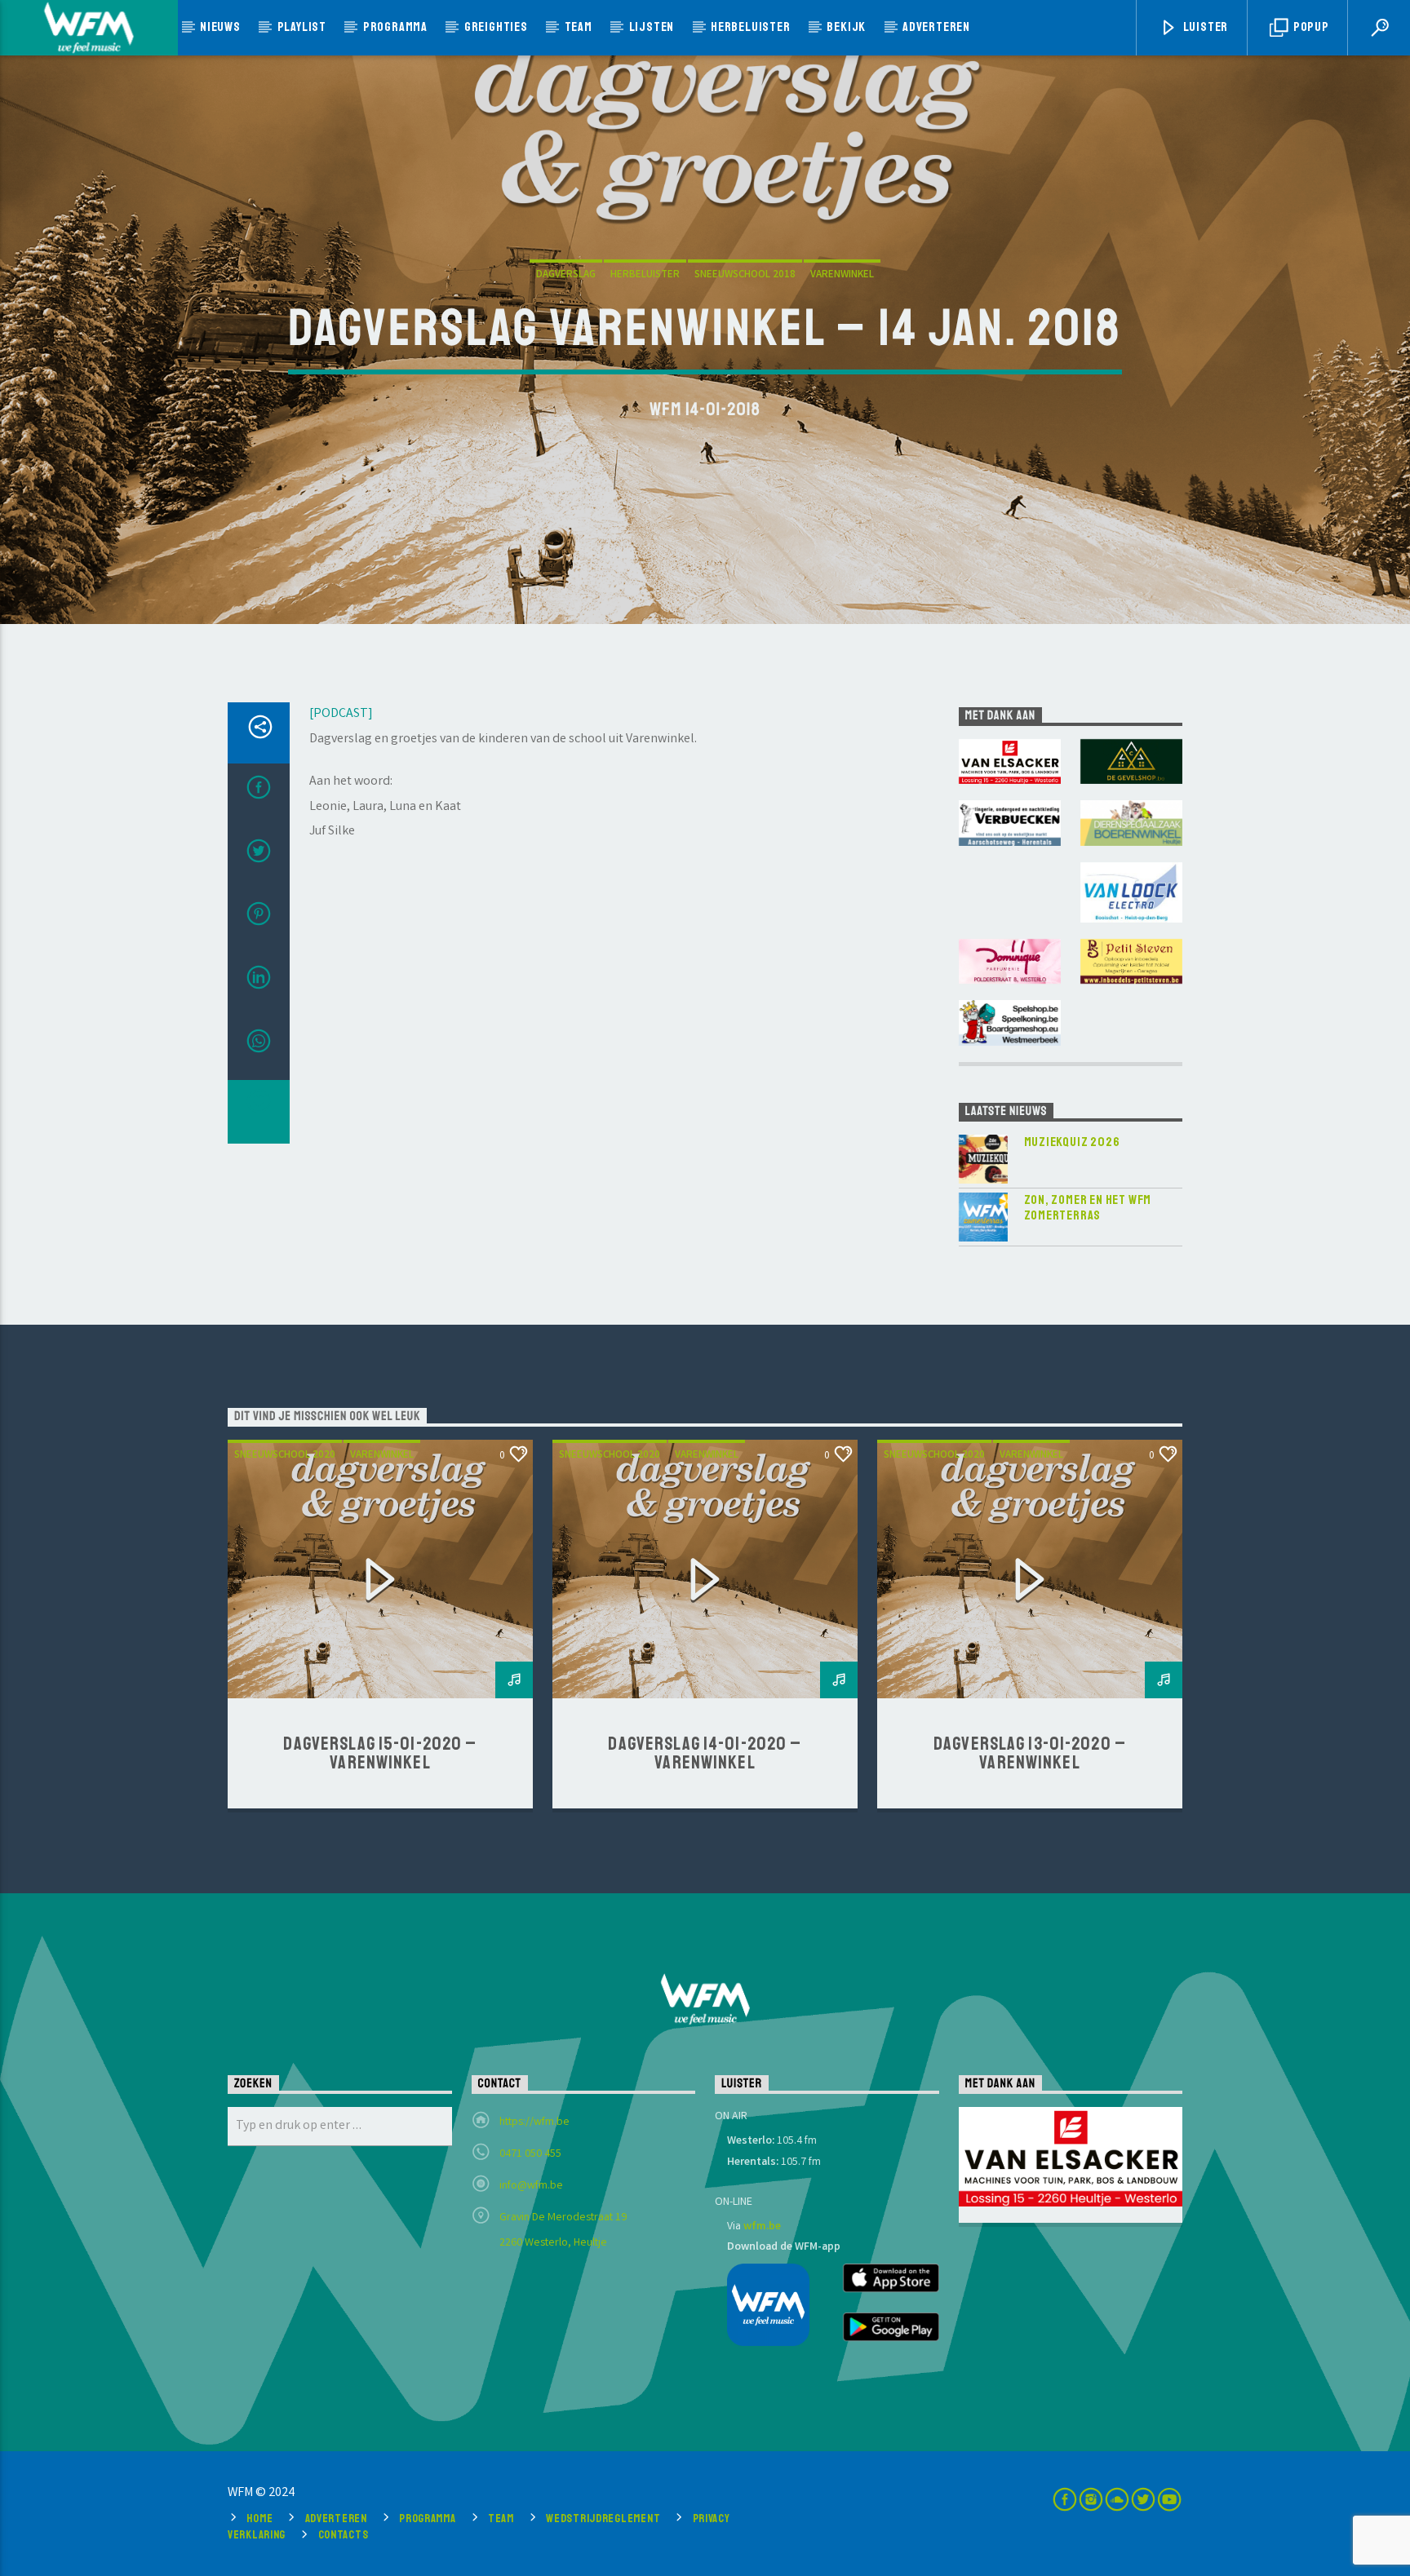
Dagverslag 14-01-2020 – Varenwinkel (705, 1754)
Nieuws (220, 27)
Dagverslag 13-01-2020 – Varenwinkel (1030, 1754)
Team (579, 27)
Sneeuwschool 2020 (285, 1456)
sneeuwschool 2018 (745, 275)
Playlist (302, 27)
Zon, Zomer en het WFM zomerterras (1088, 1208)
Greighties (496, 27)
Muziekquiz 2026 (1072, 1142)
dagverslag (566, 275)
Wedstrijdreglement (603, 2518)
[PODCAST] (341, 714)
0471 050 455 (530, 2154)
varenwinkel (842, 275)
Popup (1310, 27)
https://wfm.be (534, 2122)
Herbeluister (751, 27)
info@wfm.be (531, 2186)
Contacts (344, 2534)
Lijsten (652, 27)
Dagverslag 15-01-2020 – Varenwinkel (380, 1754)
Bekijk (846, 27)
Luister (1204, 27)
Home (259, 2518)
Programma (395, 27)
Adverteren (936, 27)
